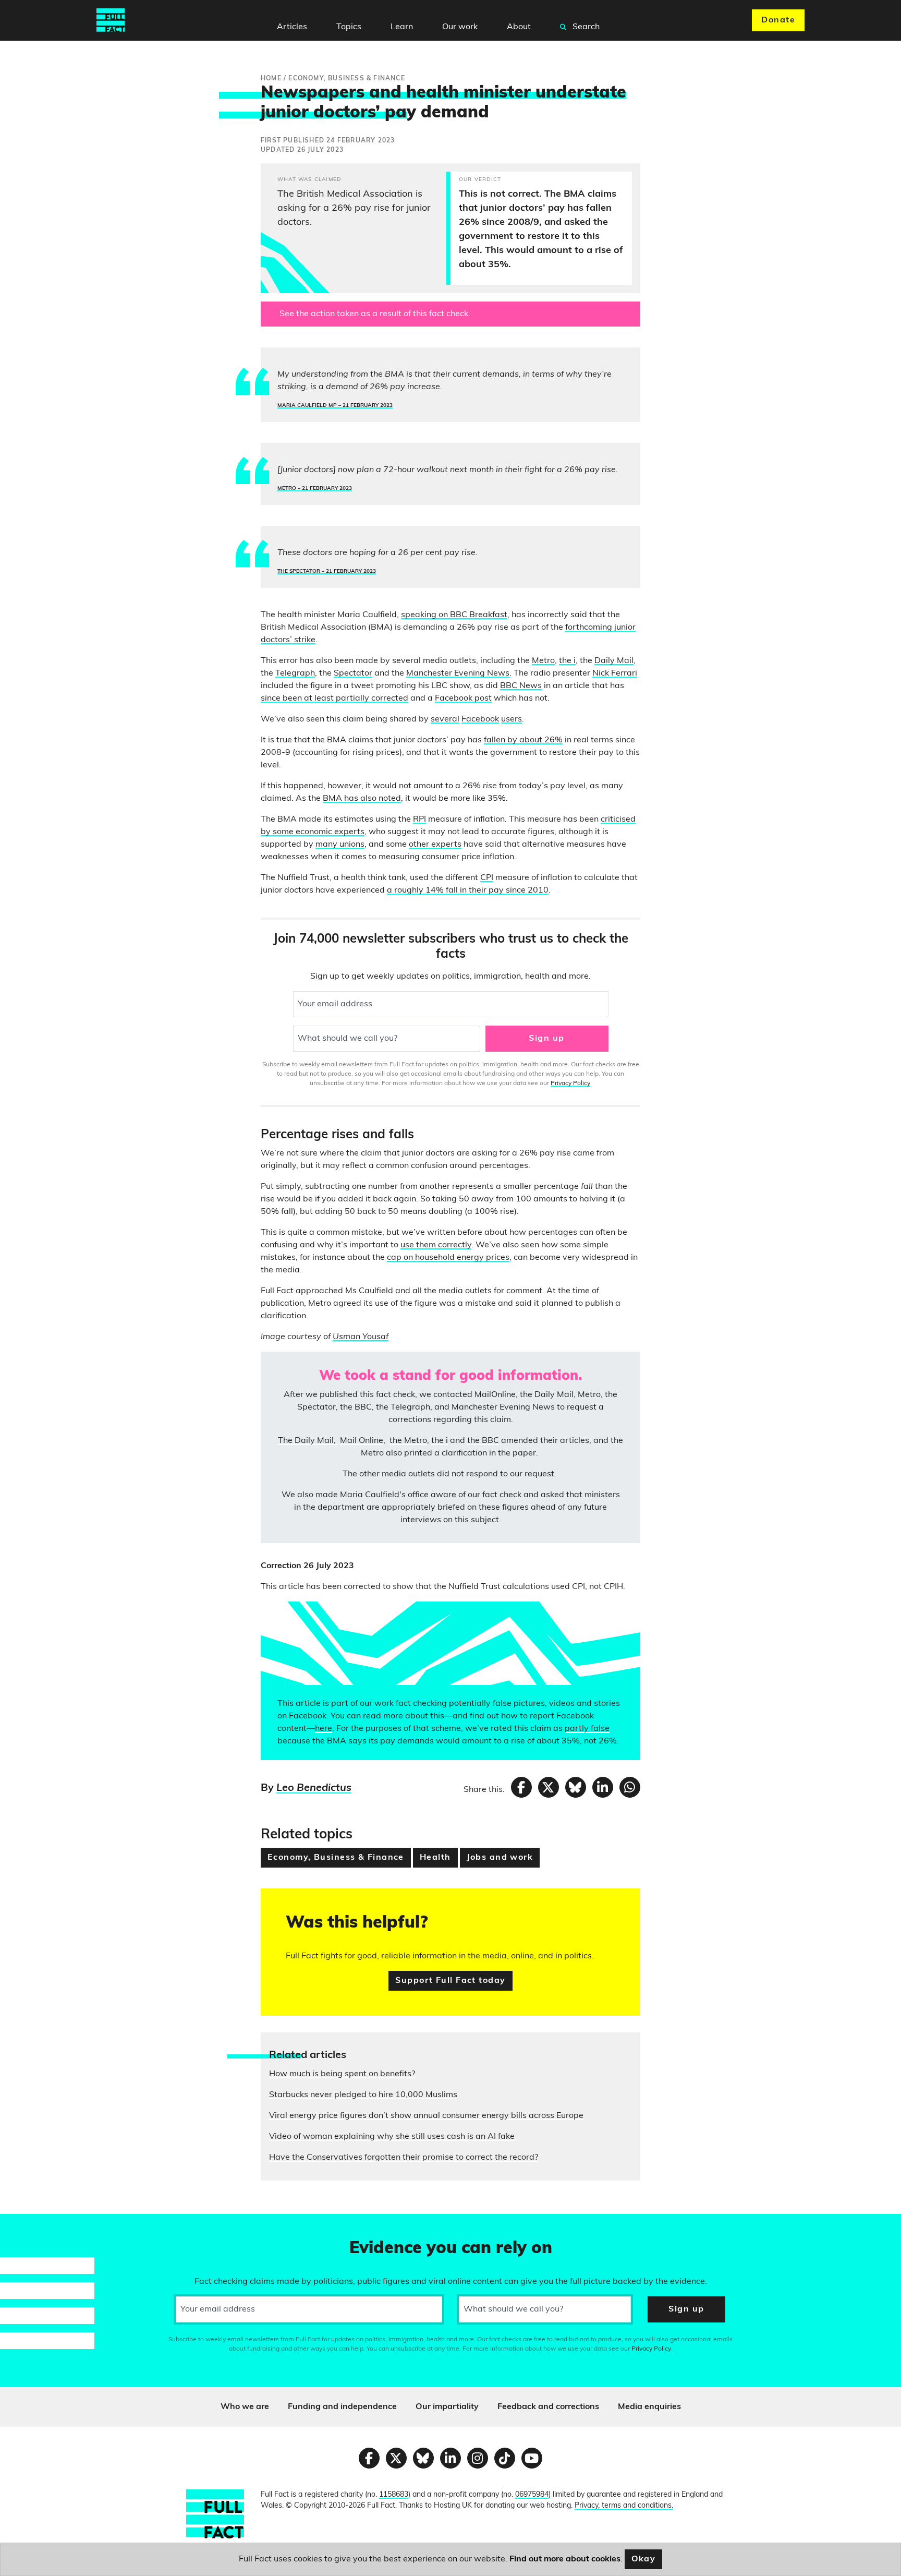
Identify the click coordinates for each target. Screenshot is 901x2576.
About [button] (519, 27)
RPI (419, 820)
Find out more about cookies (565, 2559)
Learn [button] (402, 27)
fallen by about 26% (523, 740)
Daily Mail (614, 661)
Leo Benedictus (314, 1788)
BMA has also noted (362, 799)
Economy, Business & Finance (336, 1858)
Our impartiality (447, 2407)
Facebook (480, 719)
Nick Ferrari (615, 673)
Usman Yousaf (361, 1337)
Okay (644, 2559)
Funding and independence (342, 2407)
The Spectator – (327, 571)
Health (435, 1858)
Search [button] (585, 27)
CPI (487, 878)
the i (567, 661)
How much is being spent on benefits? (342, 2074)
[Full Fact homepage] (111, 20)
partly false (587, 1729)
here (324, 1729)
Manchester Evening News (458, 673)
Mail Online (362, 1441)
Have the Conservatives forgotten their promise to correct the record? (404, 2158)
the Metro (408, 1441)
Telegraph (295, 673)
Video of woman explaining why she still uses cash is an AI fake (392, 2137)
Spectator (353, 673)
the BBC (483, 1441)
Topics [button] (349, 27)
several (445, 719)
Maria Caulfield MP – (335, 406)
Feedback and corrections (548, 2407)
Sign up (546, 1039)
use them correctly (436, 1245)
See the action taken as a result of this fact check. (375, 314)
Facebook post (463, 699)
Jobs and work (500, 1858)
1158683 (394, 2495)
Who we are (245, 2407)
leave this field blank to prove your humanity (45, 2226)
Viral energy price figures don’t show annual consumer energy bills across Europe (426, 2116)
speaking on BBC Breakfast (454, 615)
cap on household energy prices (448, 1258)
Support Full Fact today (450, 1981)
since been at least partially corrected (334, 699)
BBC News (521, 686)
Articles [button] (292, 27)
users (512, 719)
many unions (340, 845)
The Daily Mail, (308, 1441)
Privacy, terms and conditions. (624, 2506)
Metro (543, 661)
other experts (435, 845)
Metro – (315, 489)
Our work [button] (460, 27)
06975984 (532, 2495)
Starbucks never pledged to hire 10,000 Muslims (363, 2095)
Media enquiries (649, 2407)
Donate (778, 20)
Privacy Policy (570, 1084)
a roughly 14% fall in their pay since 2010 (468, 890)
